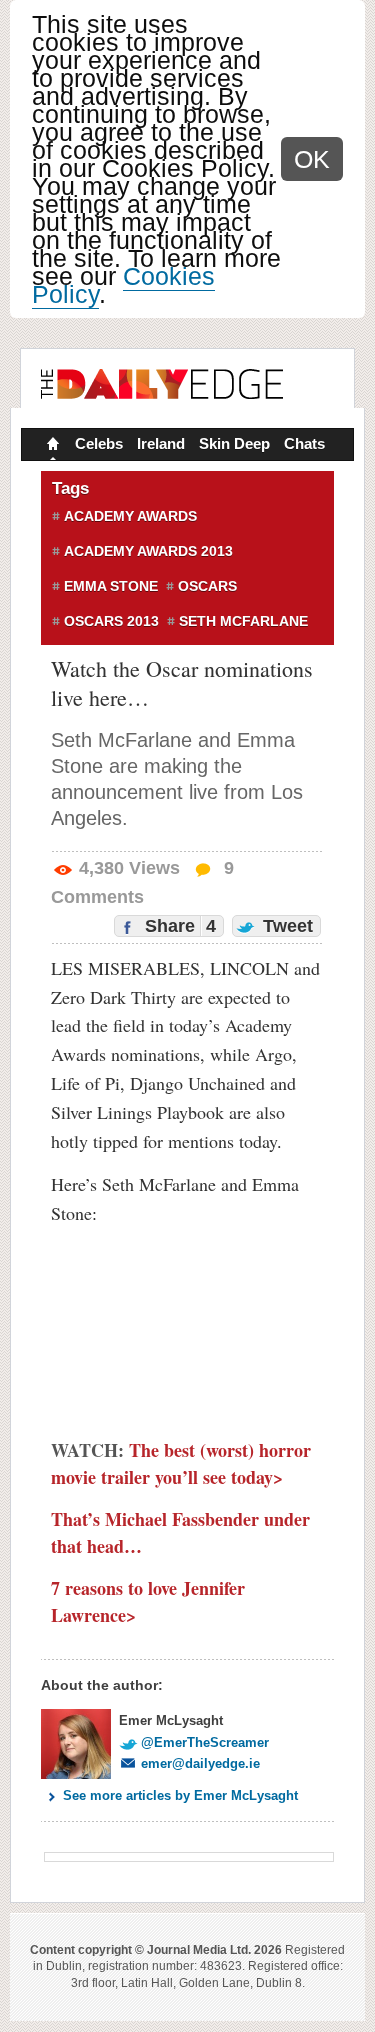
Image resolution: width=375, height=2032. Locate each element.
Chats (304, 443)
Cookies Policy (123, 285)
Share (178, 926)
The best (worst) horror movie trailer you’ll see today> (181, 1463)
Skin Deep (234, 443)
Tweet (285, 926)
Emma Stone (111, 586)
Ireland (161, 443)
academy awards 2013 (148, 551)
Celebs (99, 443)
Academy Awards (130, 516)
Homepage (51, 446)
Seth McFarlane (243, 621)
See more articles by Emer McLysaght (180, 1795)
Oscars (207, 586)
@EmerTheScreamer (205, 1742)
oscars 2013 (111, 621)
